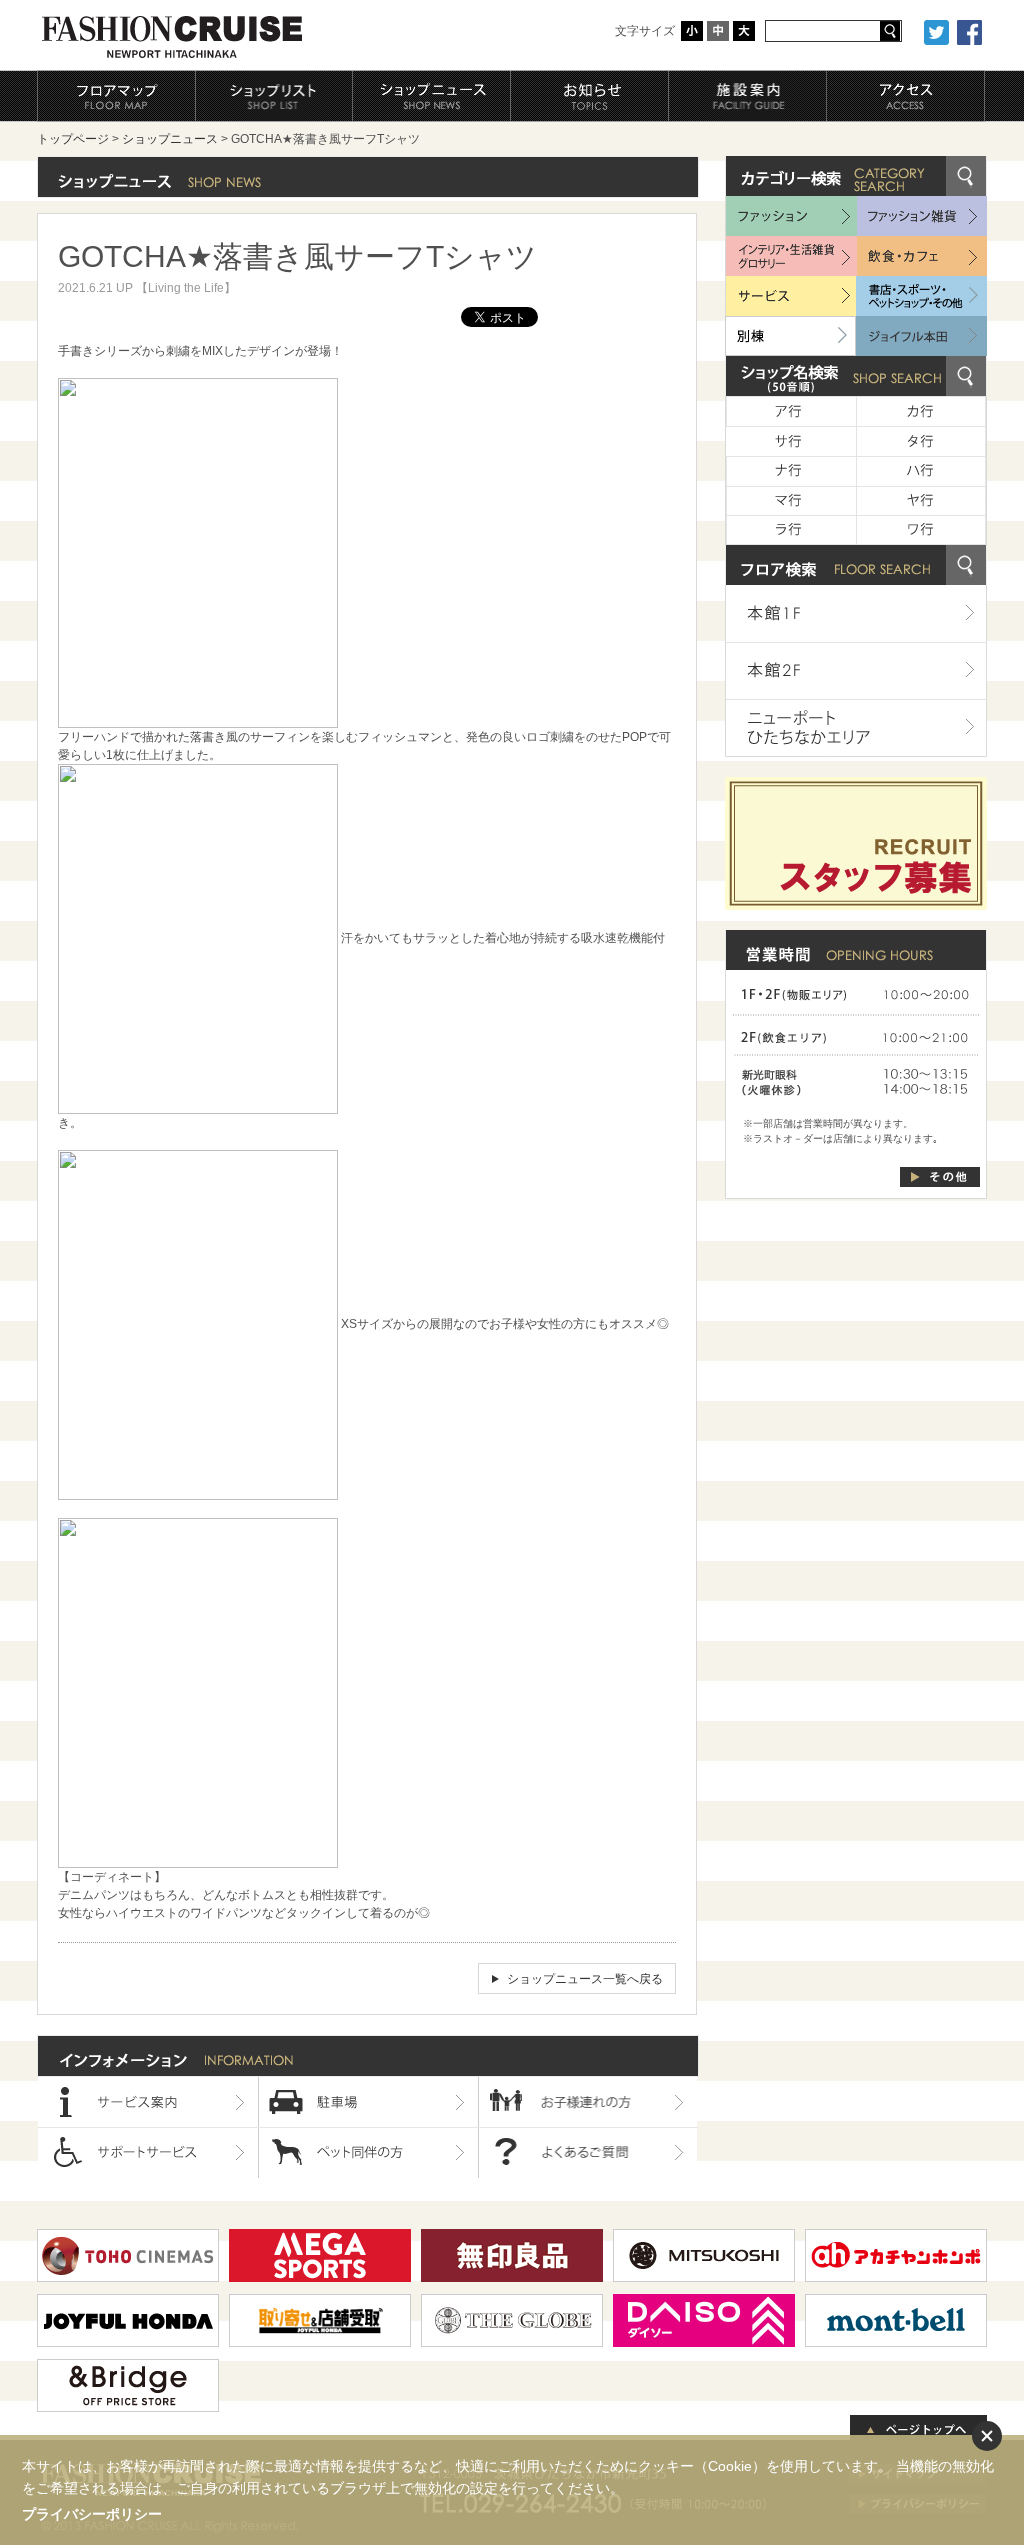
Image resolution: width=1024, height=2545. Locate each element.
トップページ (73, 139)
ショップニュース (170, 139)
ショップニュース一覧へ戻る (585, 1979)
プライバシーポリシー (92, 2514)
